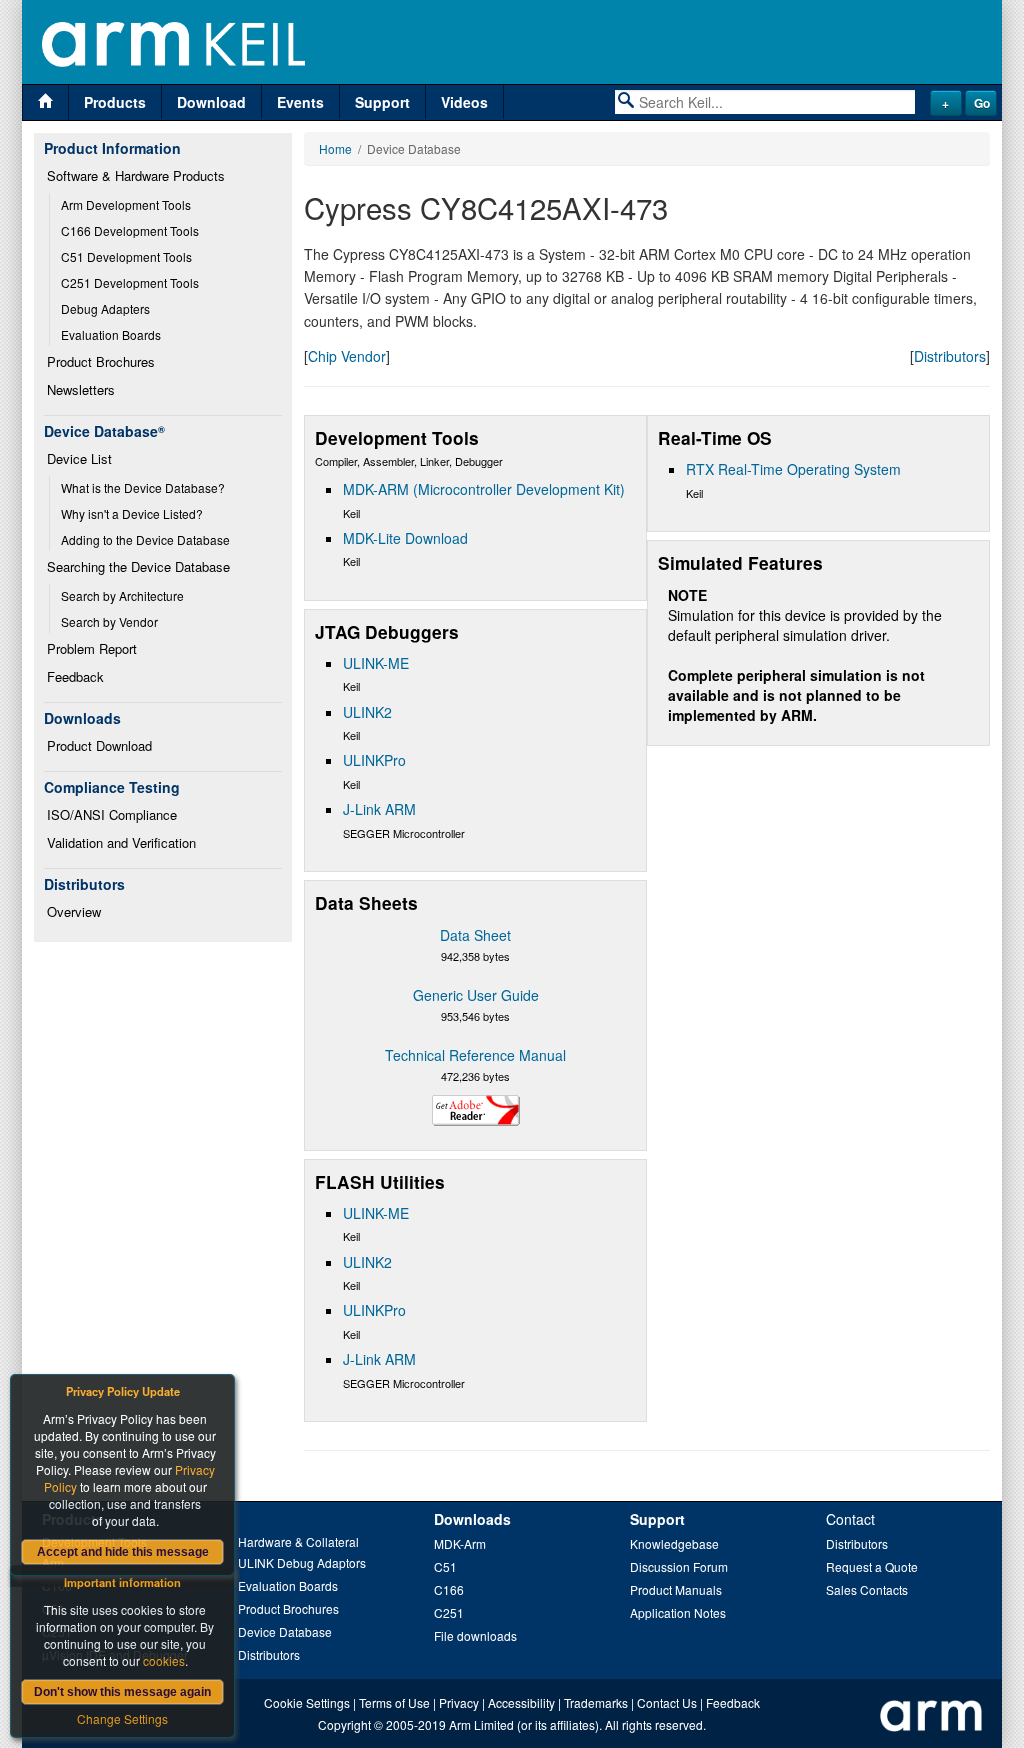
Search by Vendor (109, 621)
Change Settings (122, 1718)
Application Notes (678, 1612)
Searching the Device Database (138, 566)
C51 (445, 1566)
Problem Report (92, 648)
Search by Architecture (122, 595)
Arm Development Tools (126, 204)
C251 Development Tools (130, 282)
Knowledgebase (674, 1543)
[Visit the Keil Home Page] (45, 102)
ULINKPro (374, 760)
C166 (449, 1589)
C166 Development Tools (130, 230)
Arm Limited (481, 1724)
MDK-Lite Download (405, 538)
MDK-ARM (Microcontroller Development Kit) (484, 489)
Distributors (950, 356)
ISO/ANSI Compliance (112, 814)
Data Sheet (475, 935)
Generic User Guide (476, 995)
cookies (164, 1660)
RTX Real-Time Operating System (793, 469)
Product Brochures (101, 361)
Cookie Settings (307, 1702)
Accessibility (521, 1702)
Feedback (75, 676)
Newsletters (81, 389)
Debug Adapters (105, 308)
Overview (74, 911)
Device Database (285, 1631)
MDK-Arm (460, 1543)
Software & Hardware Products (136, 175)
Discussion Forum (679, 1566)
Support (382, 102)
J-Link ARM (379, 809)
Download (211, 102)
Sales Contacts (867, 1589)
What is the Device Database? (143, 487)
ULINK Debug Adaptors (302, 1562)
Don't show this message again (122, 1692)
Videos (464, 102)
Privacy (459, 1702)
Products (115, 102)
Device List (79, 458)
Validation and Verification (121, 842)
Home (335, 148)
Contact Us (667, 1702)
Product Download (99, 745)
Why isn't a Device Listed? (132, 513)
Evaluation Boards (111, 334)
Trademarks (596, 1702)
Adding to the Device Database (145, 539)
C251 (449, 1612)
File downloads (475, 1635)
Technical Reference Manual (475, 1055)
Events (300, 102)
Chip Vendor (347, 356)
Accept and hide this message (123, 1552)
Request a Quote (872, 1566)
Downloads (472, 1519)
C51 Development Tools (126, 256)
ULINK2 (367, 712)
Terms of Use (394, 1702)
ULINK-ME (376, 663)
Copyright (344, 1724)
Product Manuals (676, 1589)
